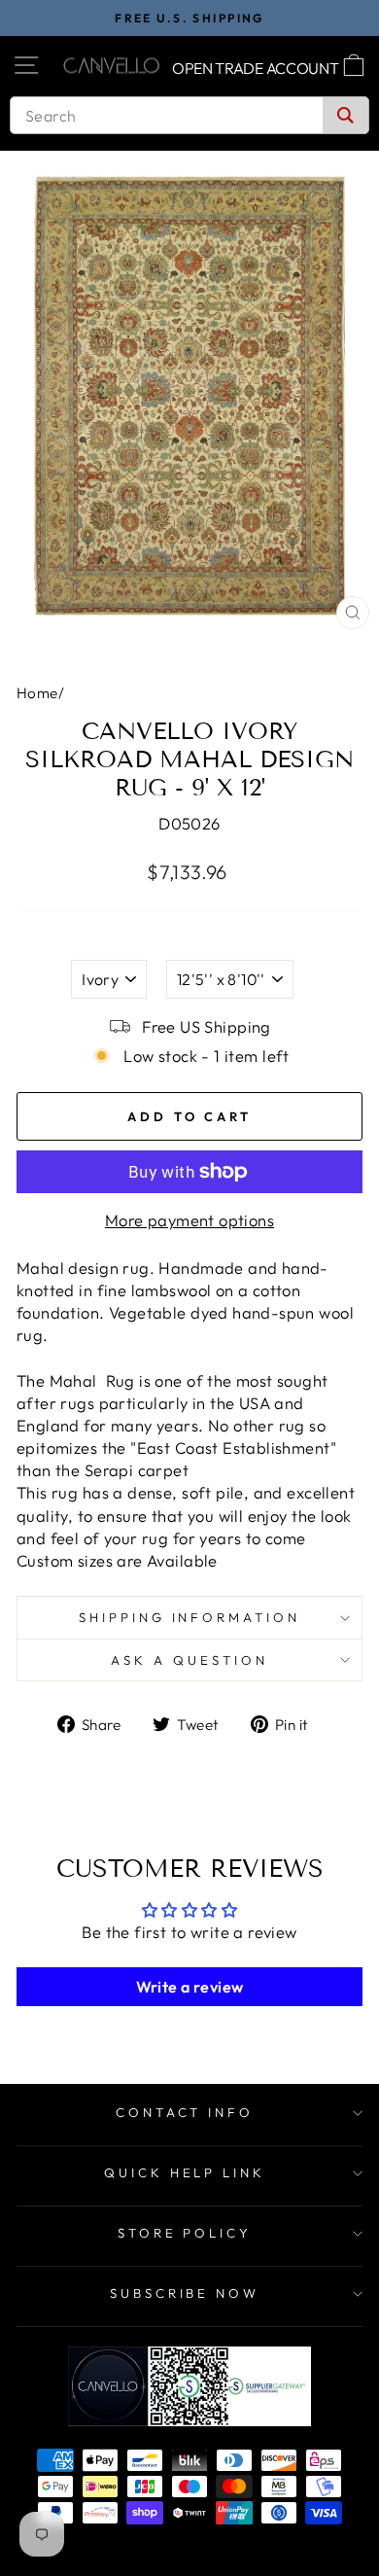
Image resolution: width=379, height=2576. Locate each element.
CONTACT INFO (185, 2112)
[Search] (345, 115)
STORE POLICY (185, 2233)
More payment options (189, 1220)
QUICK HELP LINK (185, 2172)
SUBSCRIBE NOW (185, 2293)
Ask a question (189, 1660)
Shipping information (190, 1617)
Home (37, 693)
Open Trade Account (256, 68)
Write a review (190, 1987)
